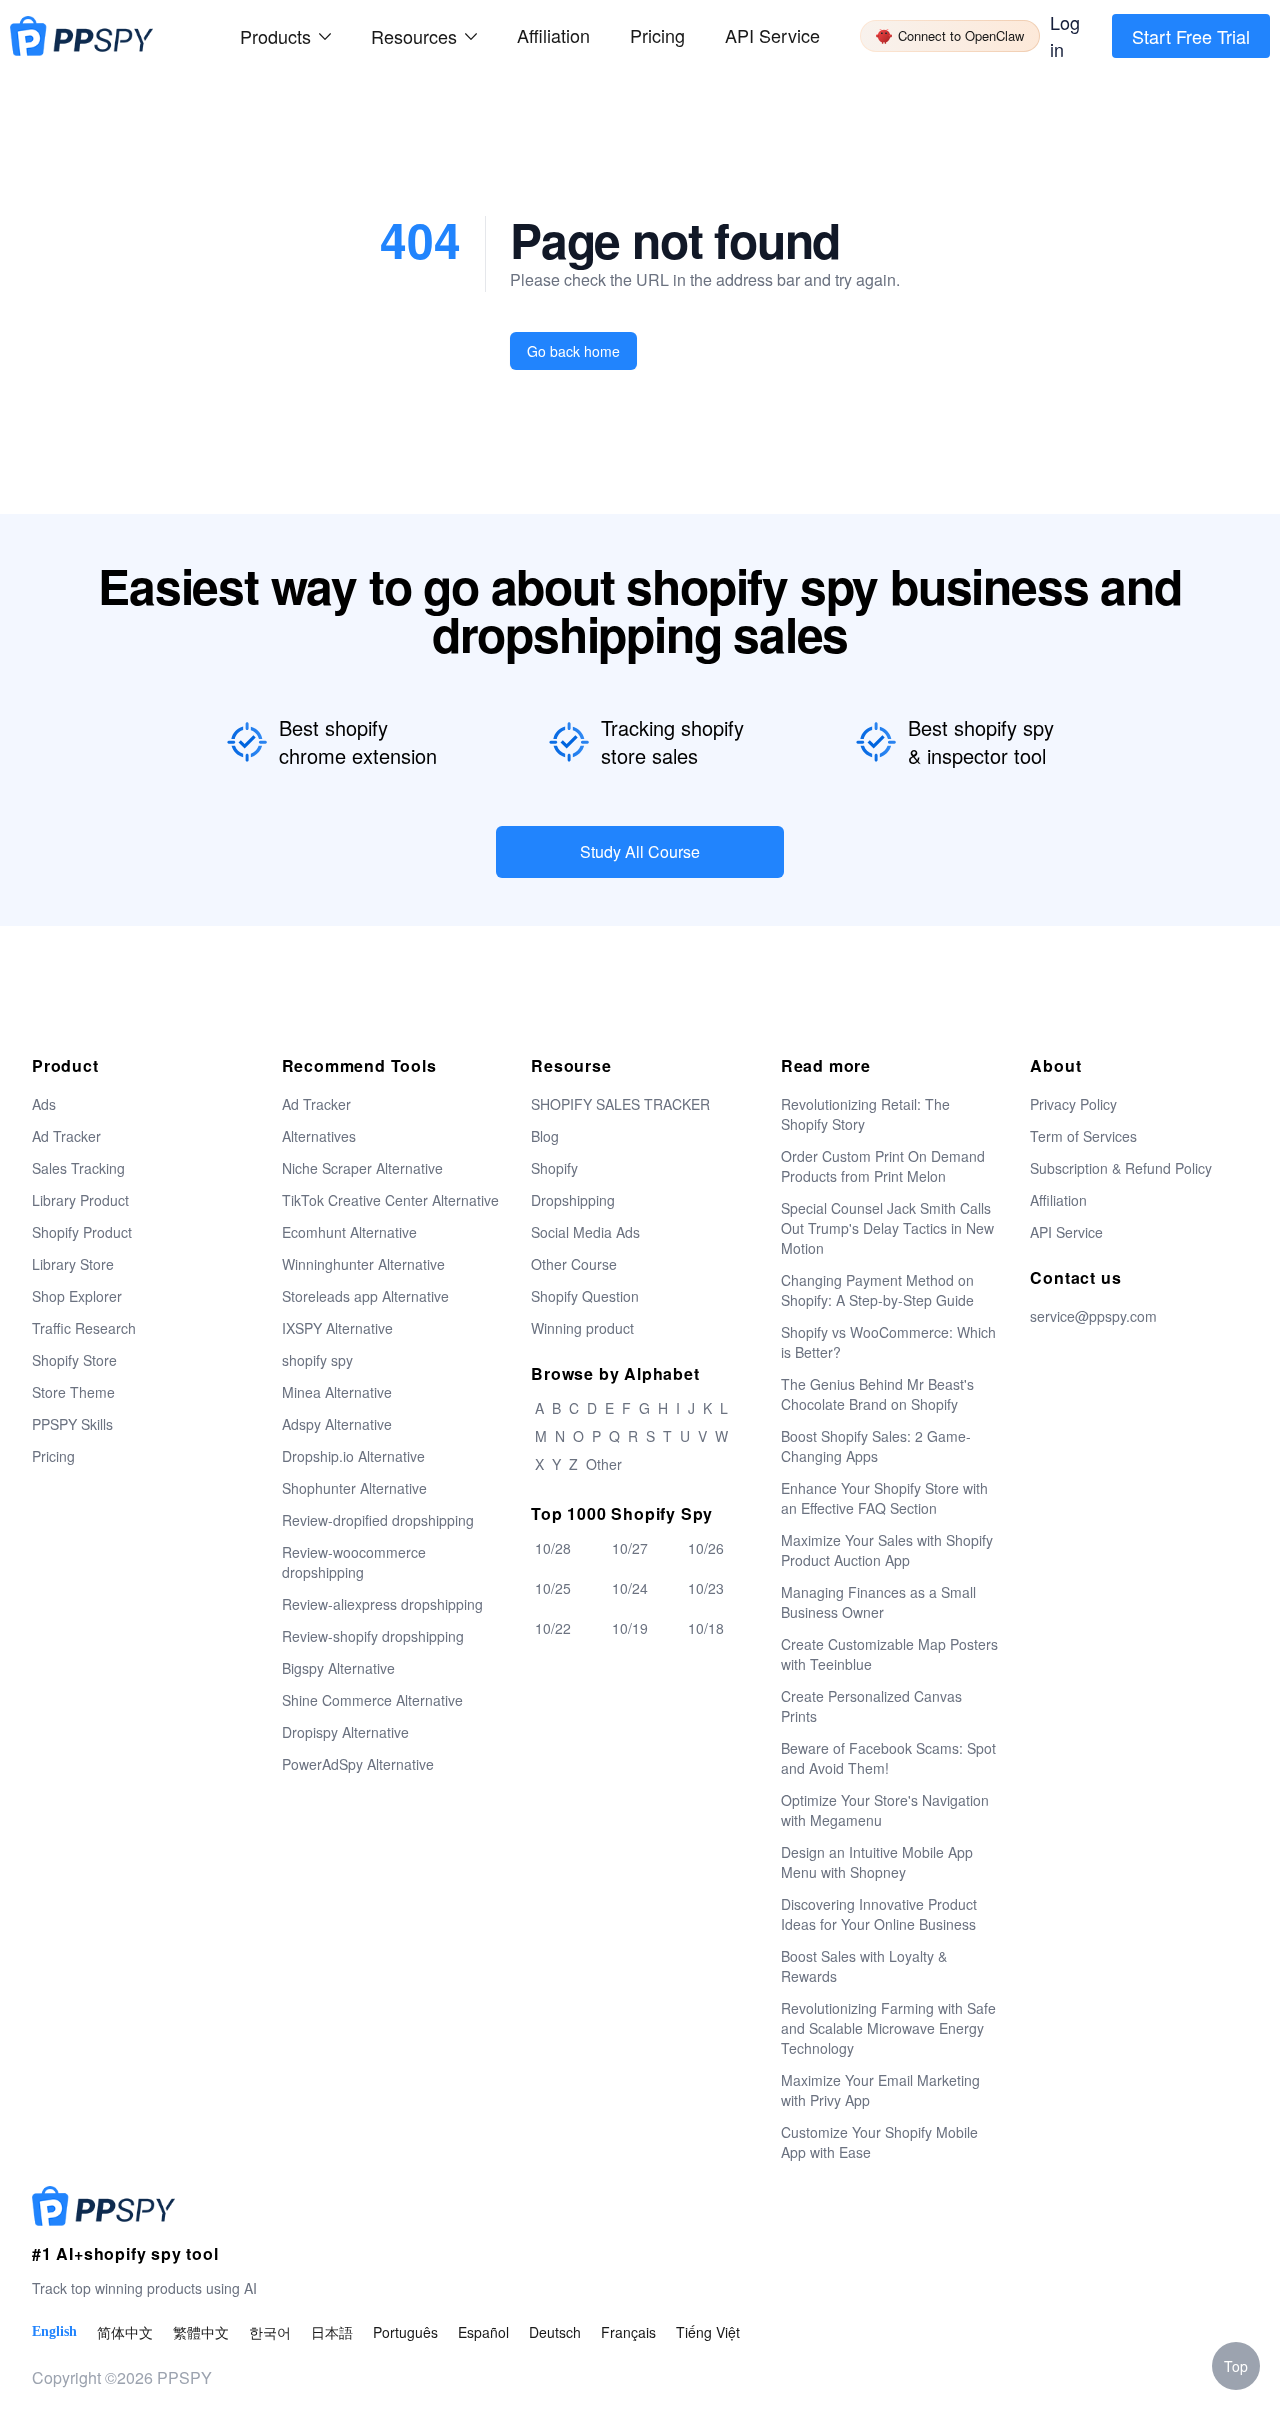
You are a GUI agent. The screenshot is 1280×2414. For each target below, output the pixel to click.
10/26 (706, 1548)
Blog (545, 1136)
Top (1236, 2366)
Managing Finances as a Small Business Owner (878, 1602)
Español (483, 2332)
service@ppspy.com (1093, 1316)
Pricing (657, 35)
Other (604, 1464)
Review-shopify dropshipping (373, 1636)
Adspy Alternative (337, 1424)
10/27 (630, 1548)
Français (628, 2332)
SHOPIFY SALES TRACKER (620, 1104)
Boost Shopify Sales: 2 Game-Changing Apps (876, 1446)
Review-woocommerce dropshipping (354, 1562)
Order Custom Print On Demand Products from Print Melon (883, 1166)
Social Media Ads (585, 1232)
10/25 (553, 1588)
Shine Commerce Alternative (372, 1700)
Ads (44, 1104)
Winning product (582, 1328)
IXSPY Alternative (337, 1328)
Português (405, 2332)
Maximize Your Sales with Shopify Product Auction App (887, 1550)
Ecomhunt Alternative (349, 1232)
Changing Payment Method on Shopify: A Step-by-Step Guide (877, 1290)
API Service (772, 35)
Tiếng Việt (708, 2332)
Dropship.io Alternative (353, 1456)
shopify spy (317, 1360)
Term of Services (1083, 1136)
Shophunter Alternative (354, 1488)
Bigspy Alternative (338, 1668)
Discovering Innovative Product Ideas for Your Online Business (879, 1914)
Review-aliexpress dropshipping (382, 1604)
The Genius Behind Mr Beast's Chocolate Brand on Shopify (877, 1394)
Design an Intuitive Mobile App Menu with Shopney (877, 1862)
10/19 (630, 1628)
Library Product (80, 1200)
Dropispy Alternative (345, 1732)
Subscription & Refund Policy (1121, 1168)
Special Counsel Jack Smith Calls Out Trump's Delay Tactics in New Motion (887, 1228)
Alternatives (319, 1136)
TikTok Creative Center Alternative (390, 1200)
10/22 (553, 1628)
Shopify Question (585, 1296)
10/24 (630, 1588)
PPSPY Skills (72, 1424)
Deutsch (555, 2332)
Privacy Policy (1073, 1104)
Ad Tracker (66, 1136)
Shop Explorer (77, 1296)
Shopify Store (74, 1360)
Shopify (554, 1168)
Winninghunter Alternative (363, 1264)
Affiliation (1058, 1200)
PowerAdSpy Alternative (358, 1764)
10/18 (706, 1628)
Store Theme (73, 1392)
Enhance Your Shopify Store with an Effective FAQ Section (884, 1498)
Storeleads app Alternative (365, 1296)
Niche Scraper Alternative (362, 1168)
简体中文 (125, 2332)
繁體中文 (201, 2332)
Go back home (573, 351)
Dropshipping (573, 1200)
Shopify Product (82, 1232)
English (54, 2331)
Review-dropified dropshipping (378, 1520)
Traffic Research (84, 1328)
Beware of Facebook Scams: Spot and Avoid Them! (888, 1758)
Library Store (73, 1264)
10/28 (553, 1548)
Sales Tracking (78, 1168)
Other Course (574, 1264)
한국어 (270, 2332)
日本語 (332, 2332)
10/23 (706, 1588)
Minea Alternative (337, 1392)
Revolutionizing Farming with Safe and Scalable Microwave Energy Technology (888, 2028)
